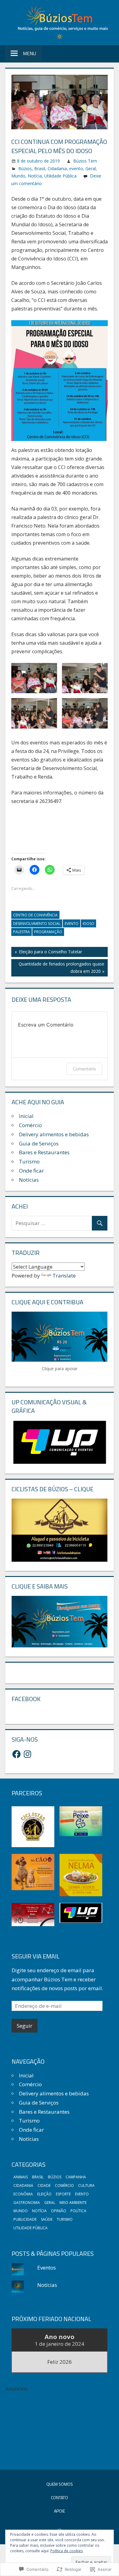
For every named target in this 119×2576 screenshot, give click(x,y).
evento (76, 168)
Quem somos (60, 2484)
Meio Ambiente (73, 2203)
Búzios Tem (85, 161)
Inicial (26, 1116)
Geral (91, 168)
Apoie (60, 2511)
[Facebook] (16, 1754)
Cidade (44, 2185)
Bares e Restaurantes (44, 1152)
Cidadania (57, 168)
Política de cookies (67, 2551)
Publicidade (25, 2219)
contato (60, 2497)
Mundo (18, 176)
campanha (76, 2177)
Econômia (23, 2194)
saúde (47, 2219)
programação (48, 932)
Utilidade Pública (60, 176)
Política (78, 2211)
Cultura (86, 2185)
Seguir (25, 2026)
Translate (64, 1275)
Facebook (26, 1699)
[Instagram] (27, 1754)
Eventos (47, 2268)
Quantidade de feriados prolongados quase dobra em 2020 (58, 967)
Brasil (40, 168)
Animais (21, 2177)
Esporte (63, 2194)
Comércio (30, 1125)
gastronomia (27, 2203)
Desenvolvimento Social (37, 924)
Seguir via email (36, 1956)
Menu (29, 53)
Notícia (35, 176)
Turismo (29, 1161)
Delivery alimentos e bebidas (54, 1134)
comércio (64, 2185)
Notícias (29, 1180)
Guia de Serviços (39, 1143)
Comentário (84, 1069)
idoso (88, 924)
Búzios (25, 168)
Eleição (44, 2194)
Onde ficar (31, 1171)
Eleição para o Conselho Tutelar (47, 953)
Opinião (59, 2211)
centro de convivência (35, 915)
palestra (22, 932)
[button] (34, 678)
